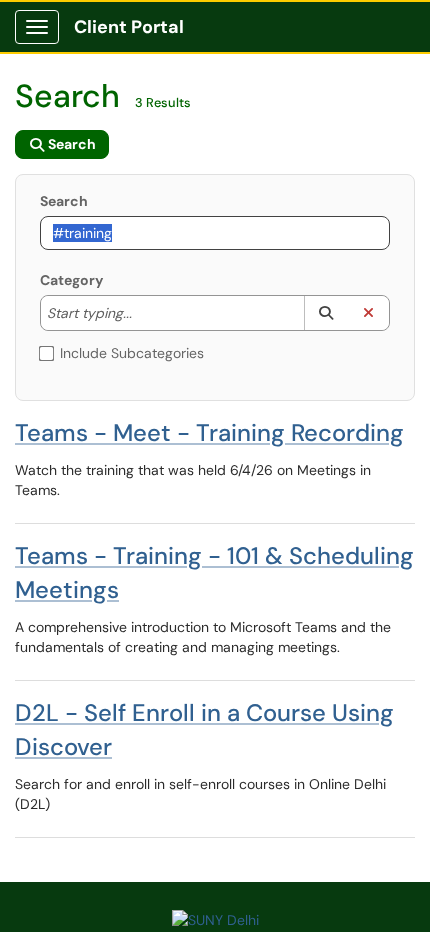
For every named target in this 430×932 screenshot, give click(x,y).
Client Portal (129, 27)
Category (71, 280)
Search (64, 201)
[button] (325, 313)
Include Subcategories (132, 353)
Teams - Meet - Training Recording (209, 432)
